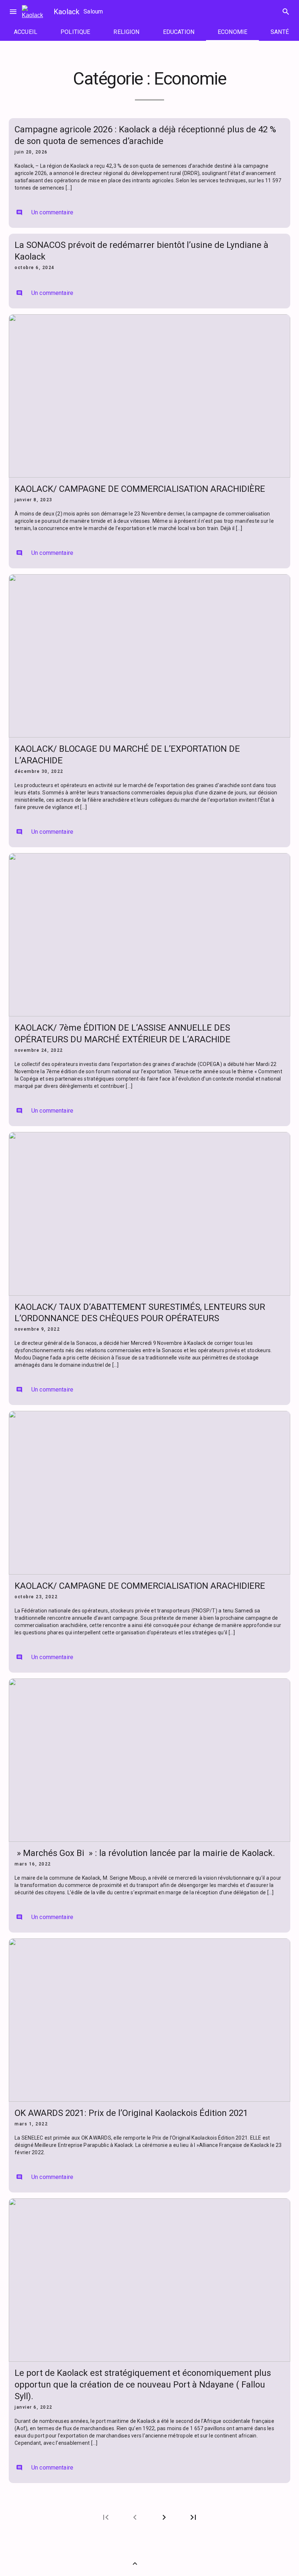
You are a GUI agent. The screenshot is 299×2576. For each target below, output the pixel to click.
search (286, 12)
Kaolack (67, 12)
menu (13, 12)
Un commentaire (45, 212)
